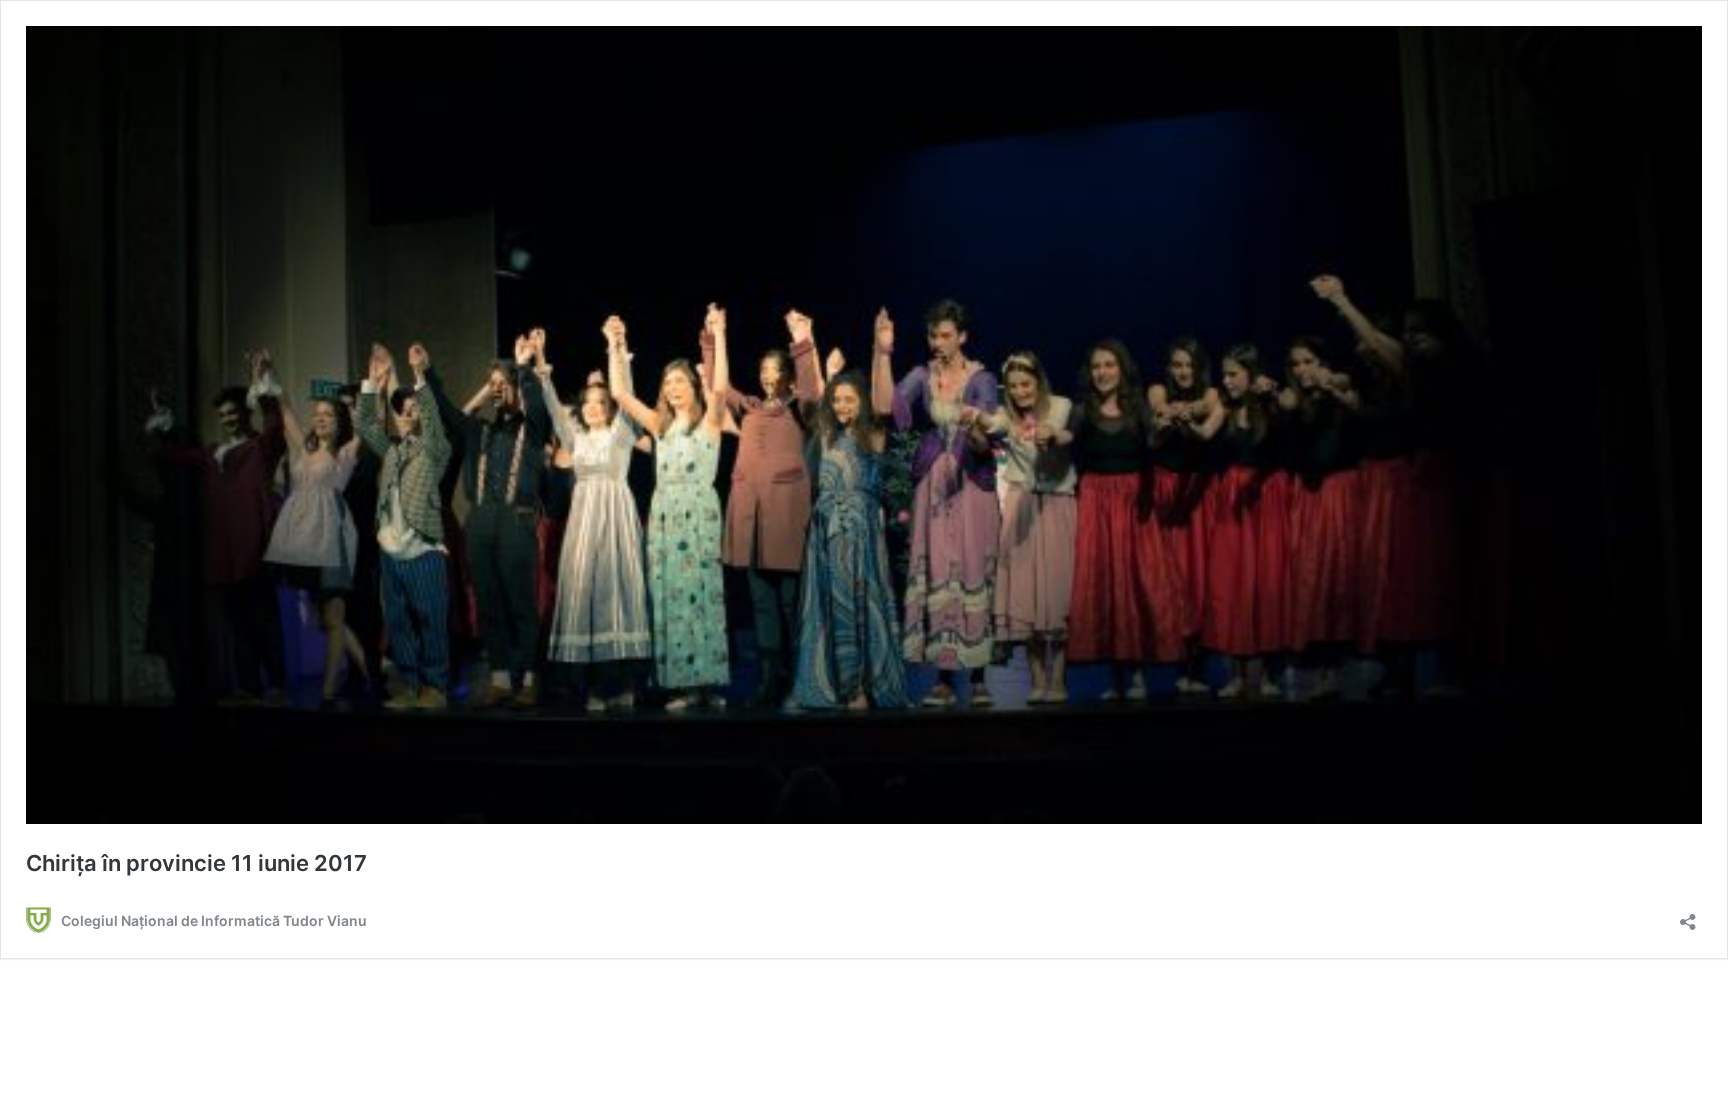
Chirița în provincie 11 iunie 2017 (196, 863)
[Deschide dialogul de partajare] (1688, 915)
